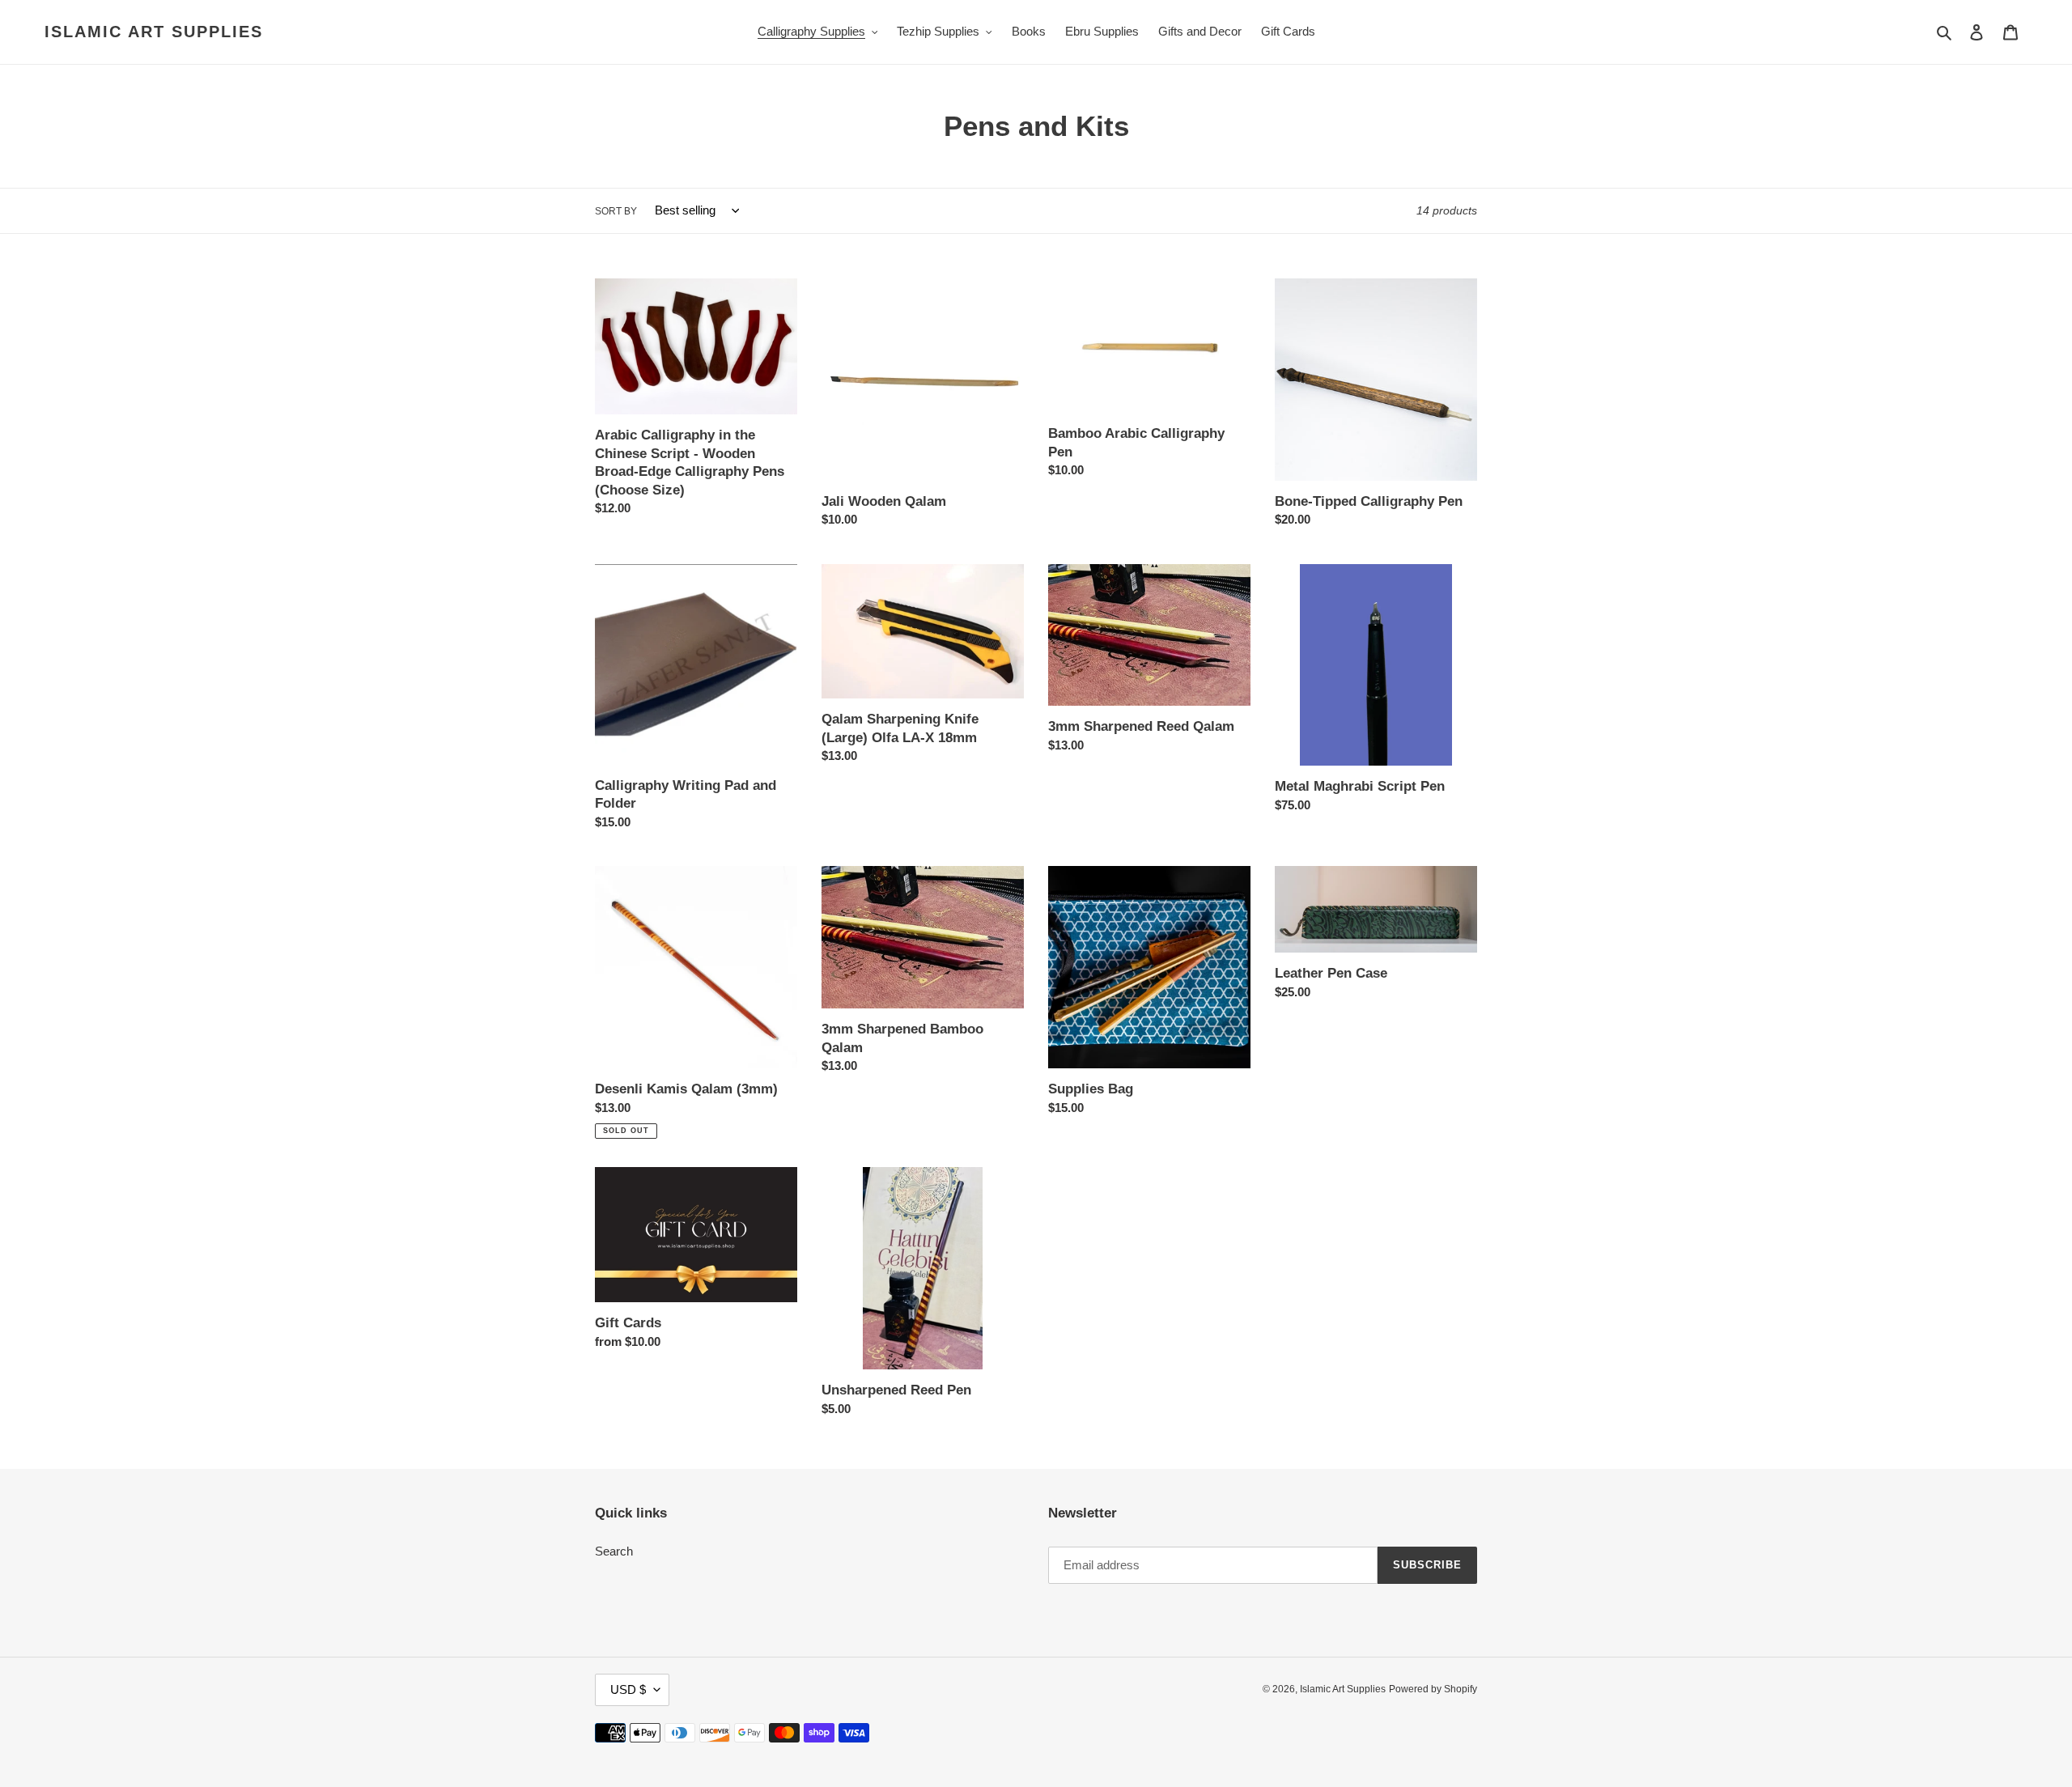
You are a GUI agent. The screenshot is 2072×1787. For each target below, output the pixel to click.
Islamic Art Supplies (154, 32)
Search (614, 1551)
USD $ (628, 1689)
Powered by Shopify (1433, 1689)
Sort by (616, 211)
